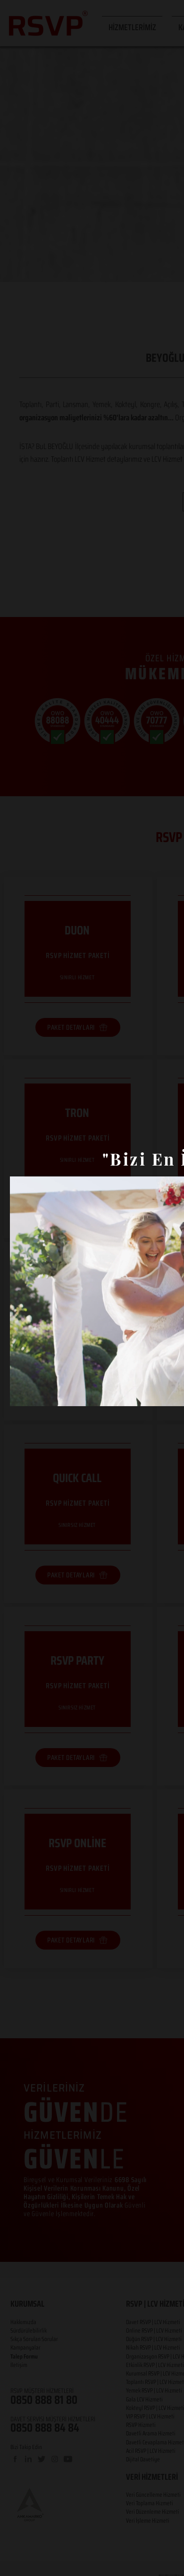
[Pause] (22, 1393)
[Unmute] (38, 1393)
